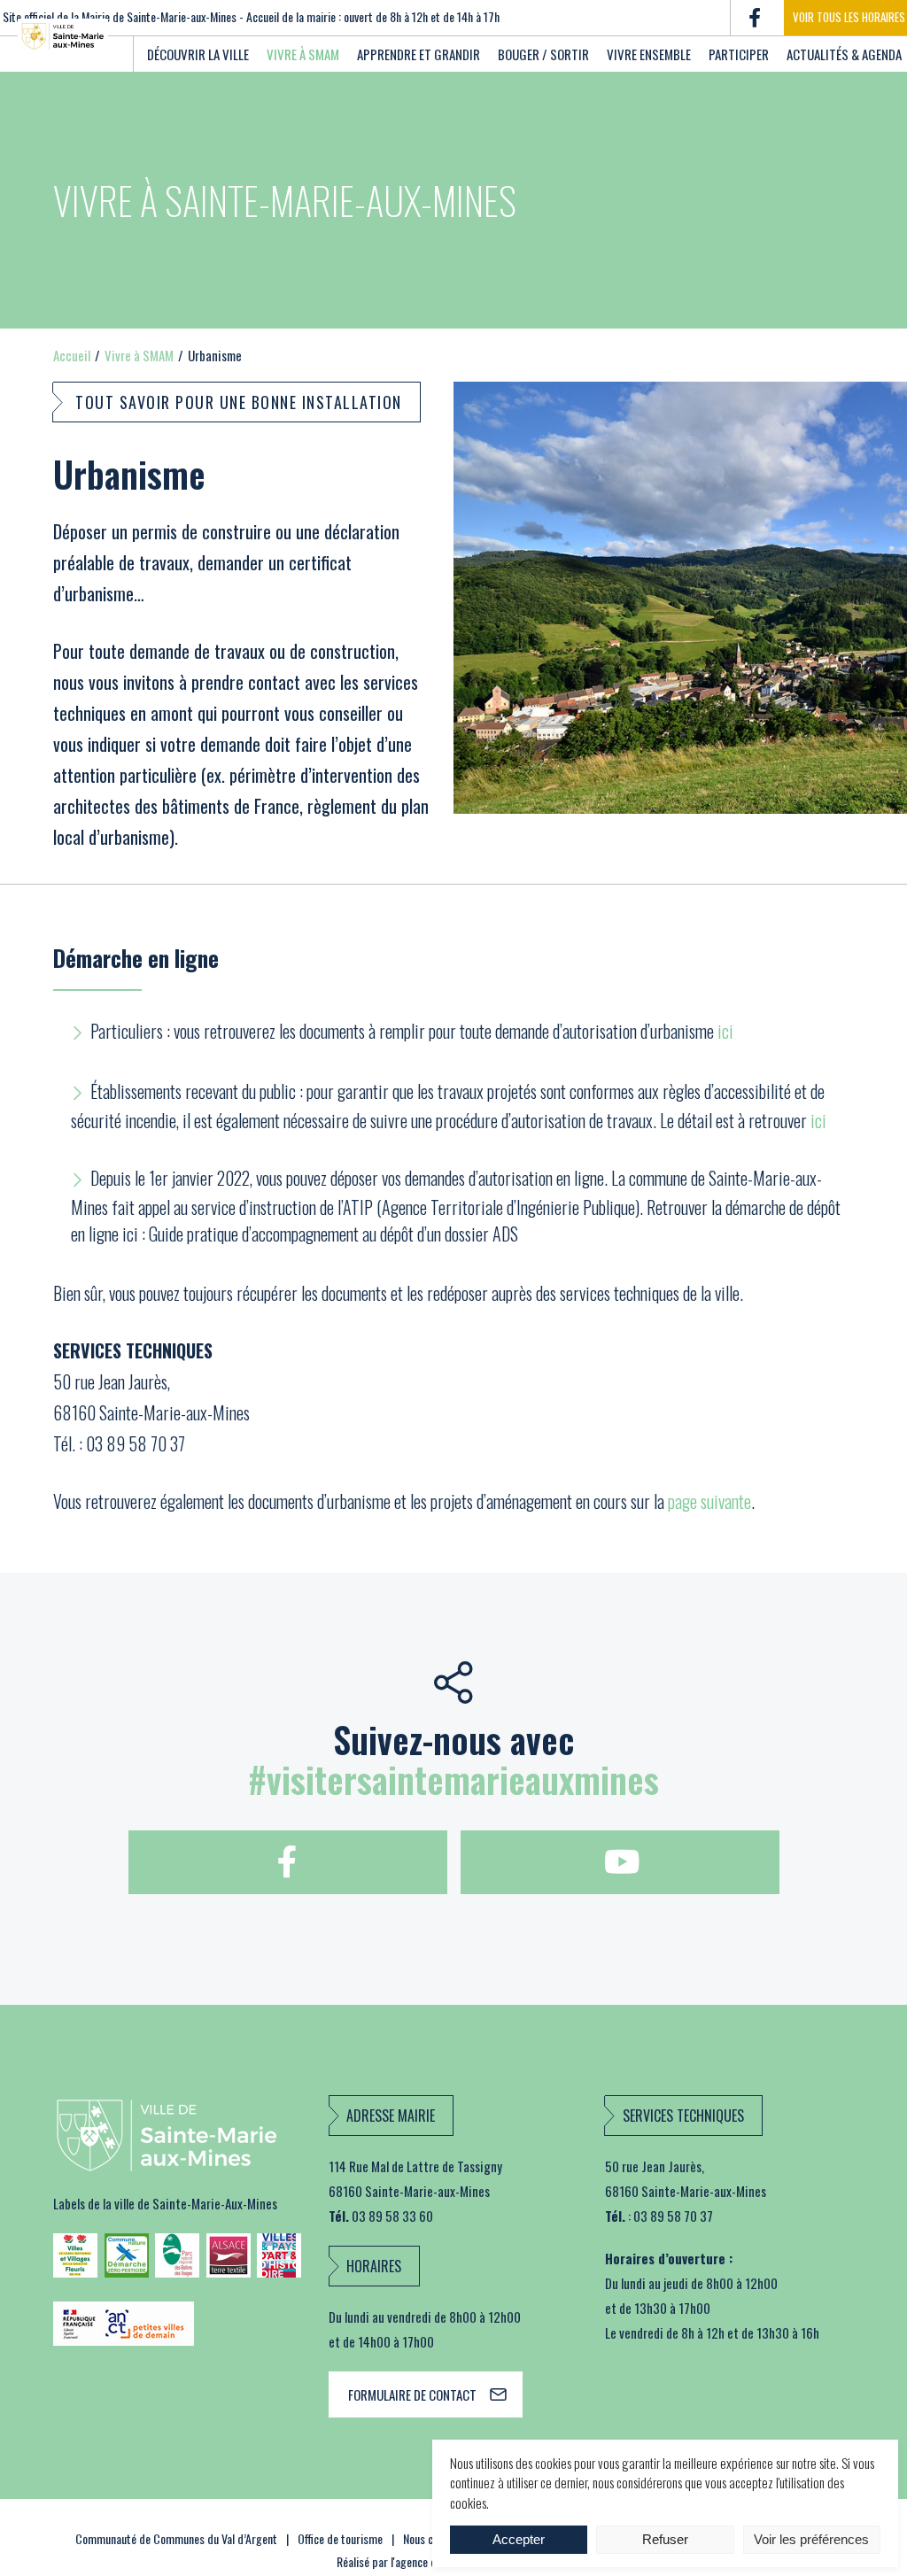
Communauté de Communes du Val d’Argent (176, 2538)
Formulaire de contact (412, 2394)
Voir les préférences (811, 2539)
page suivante (709, 1501)
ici (725, 1031)
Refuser (665, 2539)
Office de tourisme (340, 2538)
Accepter (519, 2539)
